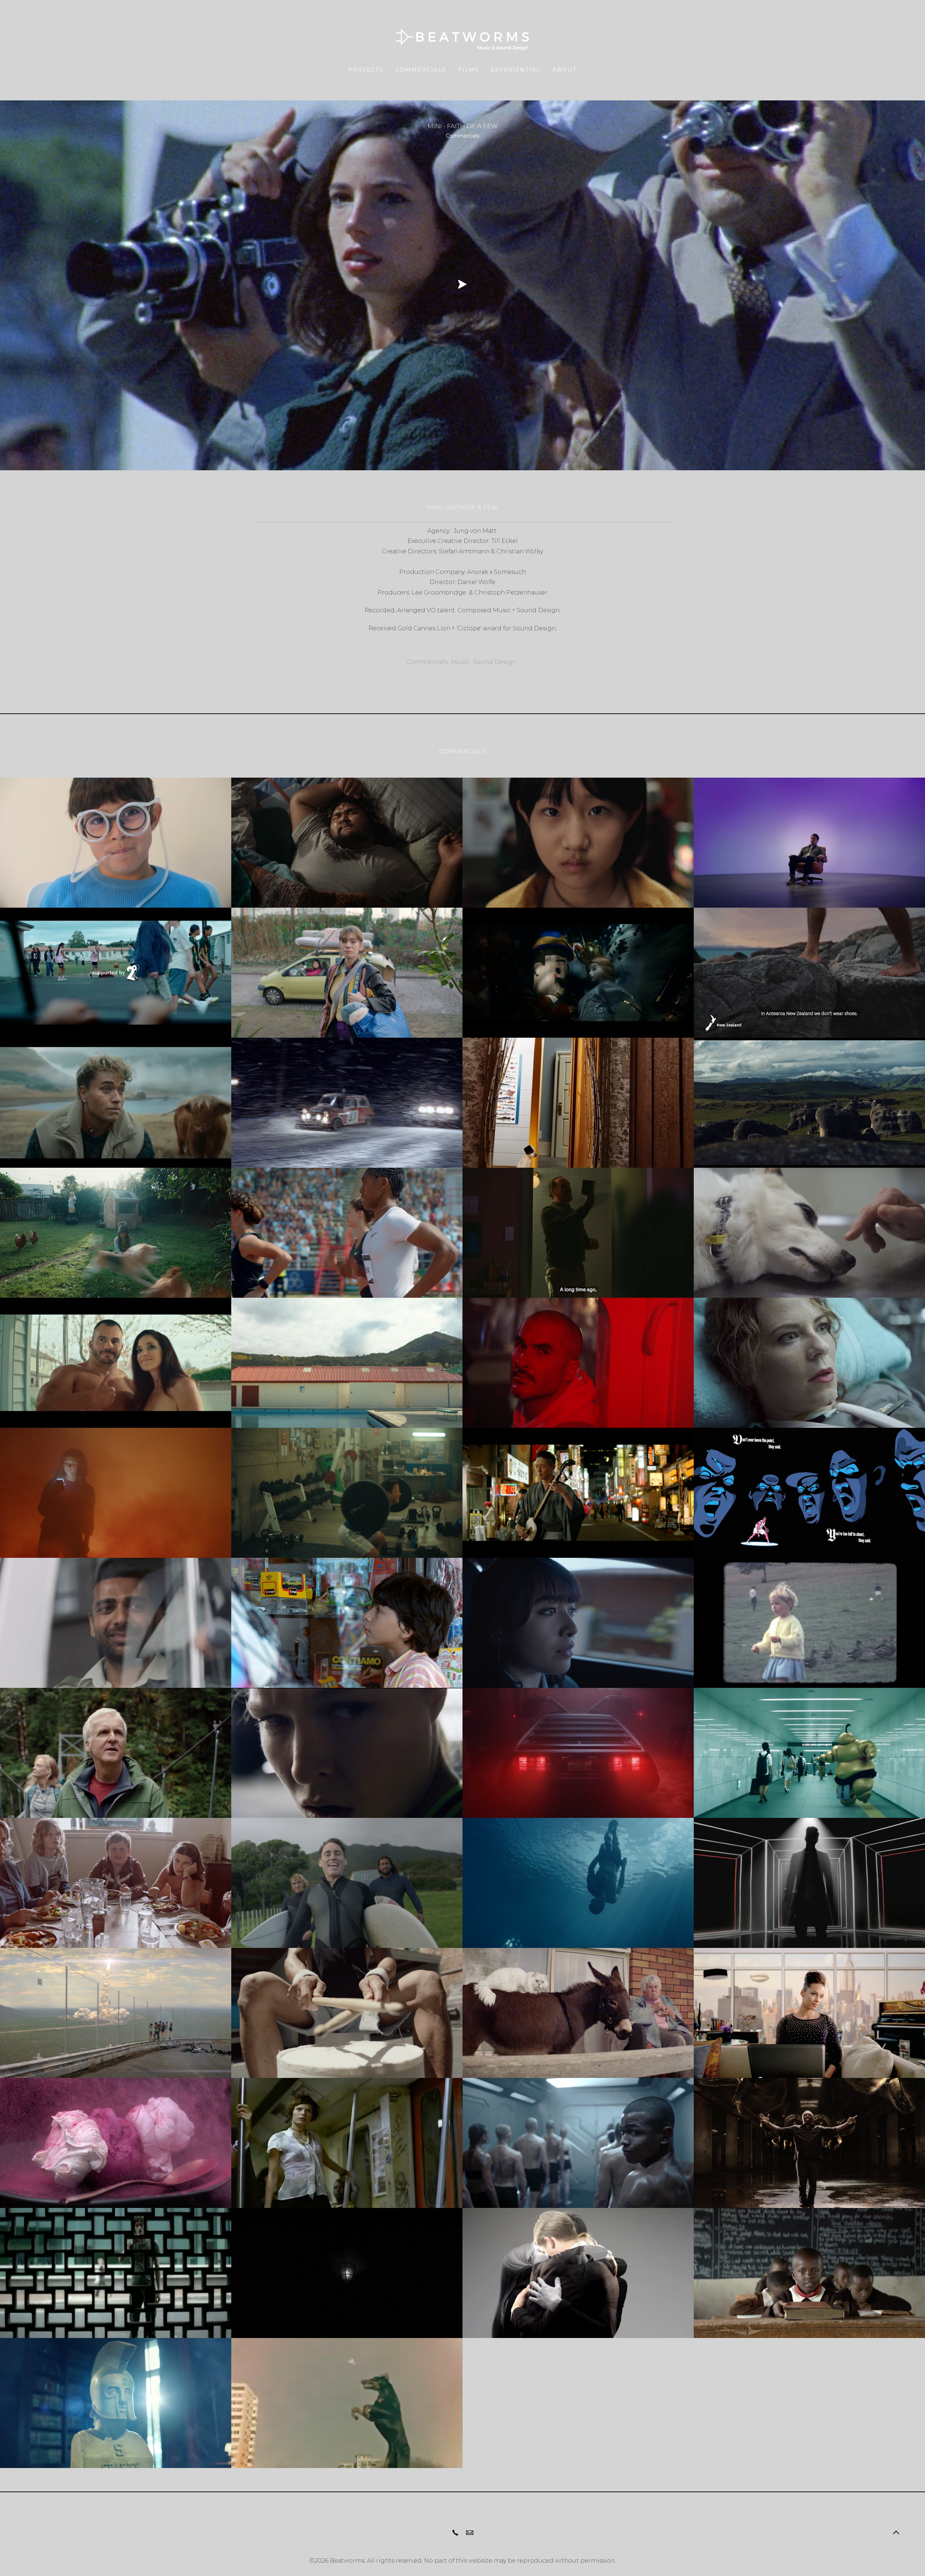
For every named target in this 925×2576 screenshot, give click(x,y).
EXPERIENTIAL (516, 70)
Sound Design (494, 662)
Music (460, 662)
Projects (366, 70)
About (565, 70)
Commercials (421, 70)
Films (469, 70)
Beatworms (347, 2561)
